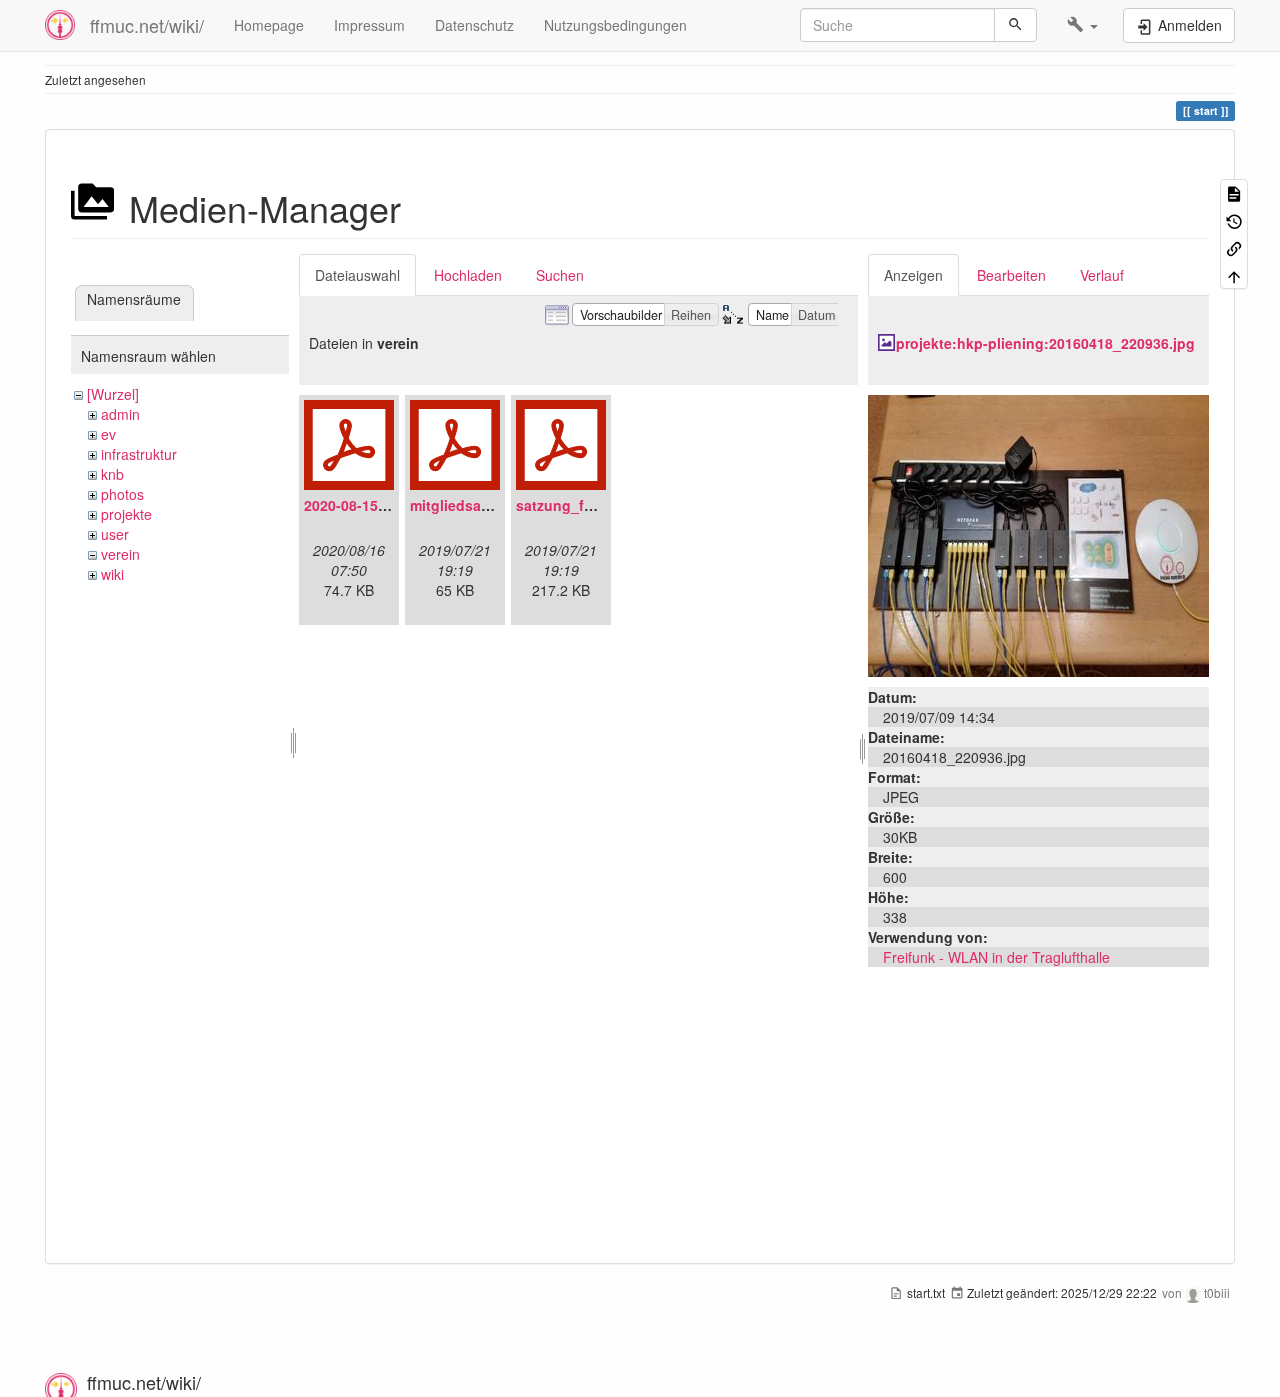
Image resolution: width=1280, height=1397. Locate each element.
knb (112, 474)
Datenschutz (474, 25)
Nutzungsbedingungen (615, 25)
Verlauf (1102, 275)
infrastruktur (139, 454)
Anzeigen (913, 275)
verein (120, 554)
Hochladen (468, 275)
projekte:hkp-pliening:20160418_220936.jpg (1045, 343)
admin (120, 414)
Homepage (269, 25)
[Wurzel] (113, 394)
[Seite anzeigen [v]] (1234, 192)
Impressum (369, 25)
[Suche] (1015, 25)
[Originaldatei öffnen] (1038, 534)
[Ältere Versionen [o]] (1234, 219)
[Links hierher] (1234, 247)
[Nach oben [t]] (1234, 274)
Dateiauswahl (357, 275)
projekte (126, 514)
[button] (1082, 25)
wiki (112, 574)
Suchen (560, 275)
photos (122, 494)
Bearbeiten (1011, 275)
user (115, 534)
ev (108, 434)
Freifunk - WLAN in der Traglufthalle (996, 957)
